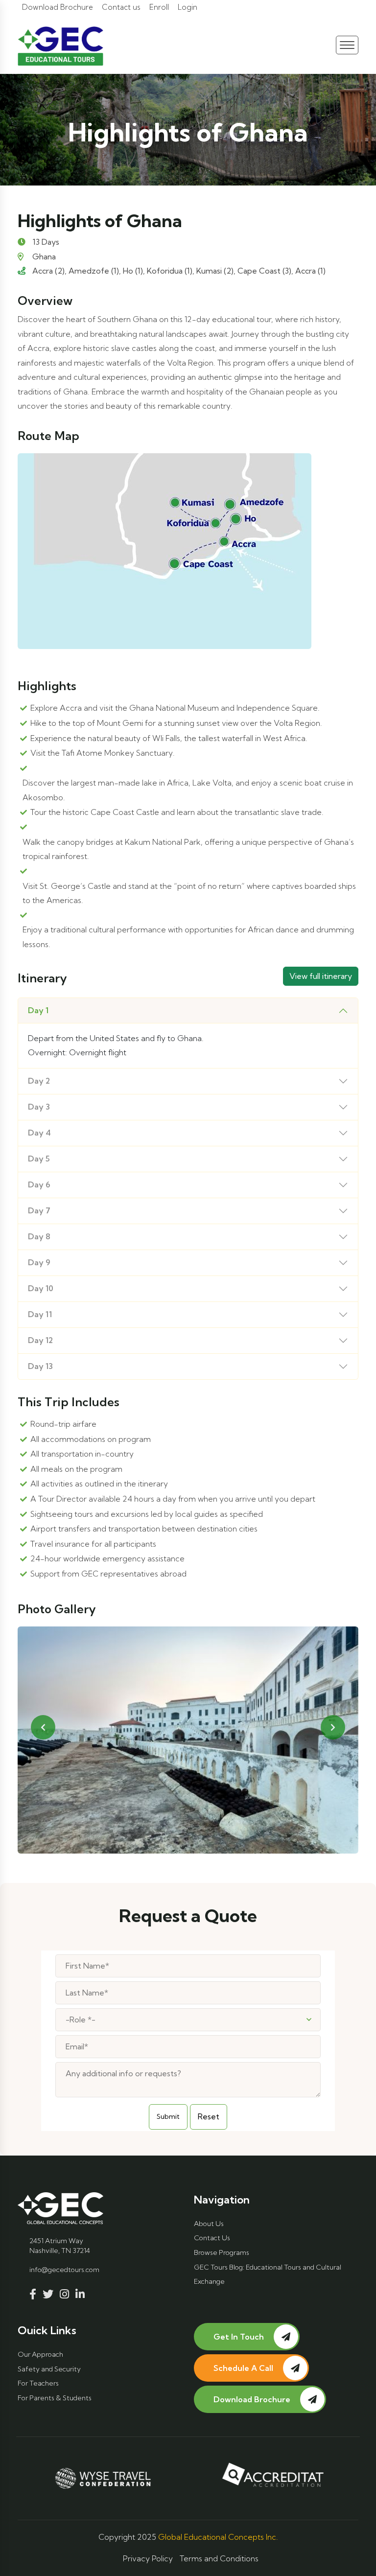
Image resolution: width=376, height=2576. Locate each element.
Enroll (159, 7)
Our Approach (40, 2354)
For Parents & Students (55, 2398)
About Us (209, 2224)
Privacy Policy (148, 2558)
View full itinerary (321, 976)
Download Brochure (58, 7)
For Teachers (38, 2383)
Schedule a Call (243, 2368)
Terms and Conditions (219, 2558)
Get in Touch (239, 2337)
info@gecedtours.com (64, 2270)
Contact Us (212, 2238)
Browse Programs (222, 2252)
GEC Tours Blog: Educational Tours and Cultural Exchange (268, 2274)
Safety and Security (49, 2369)
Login (188, 7)
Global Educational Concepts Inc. (218, 2537)
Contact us (121, 7)
